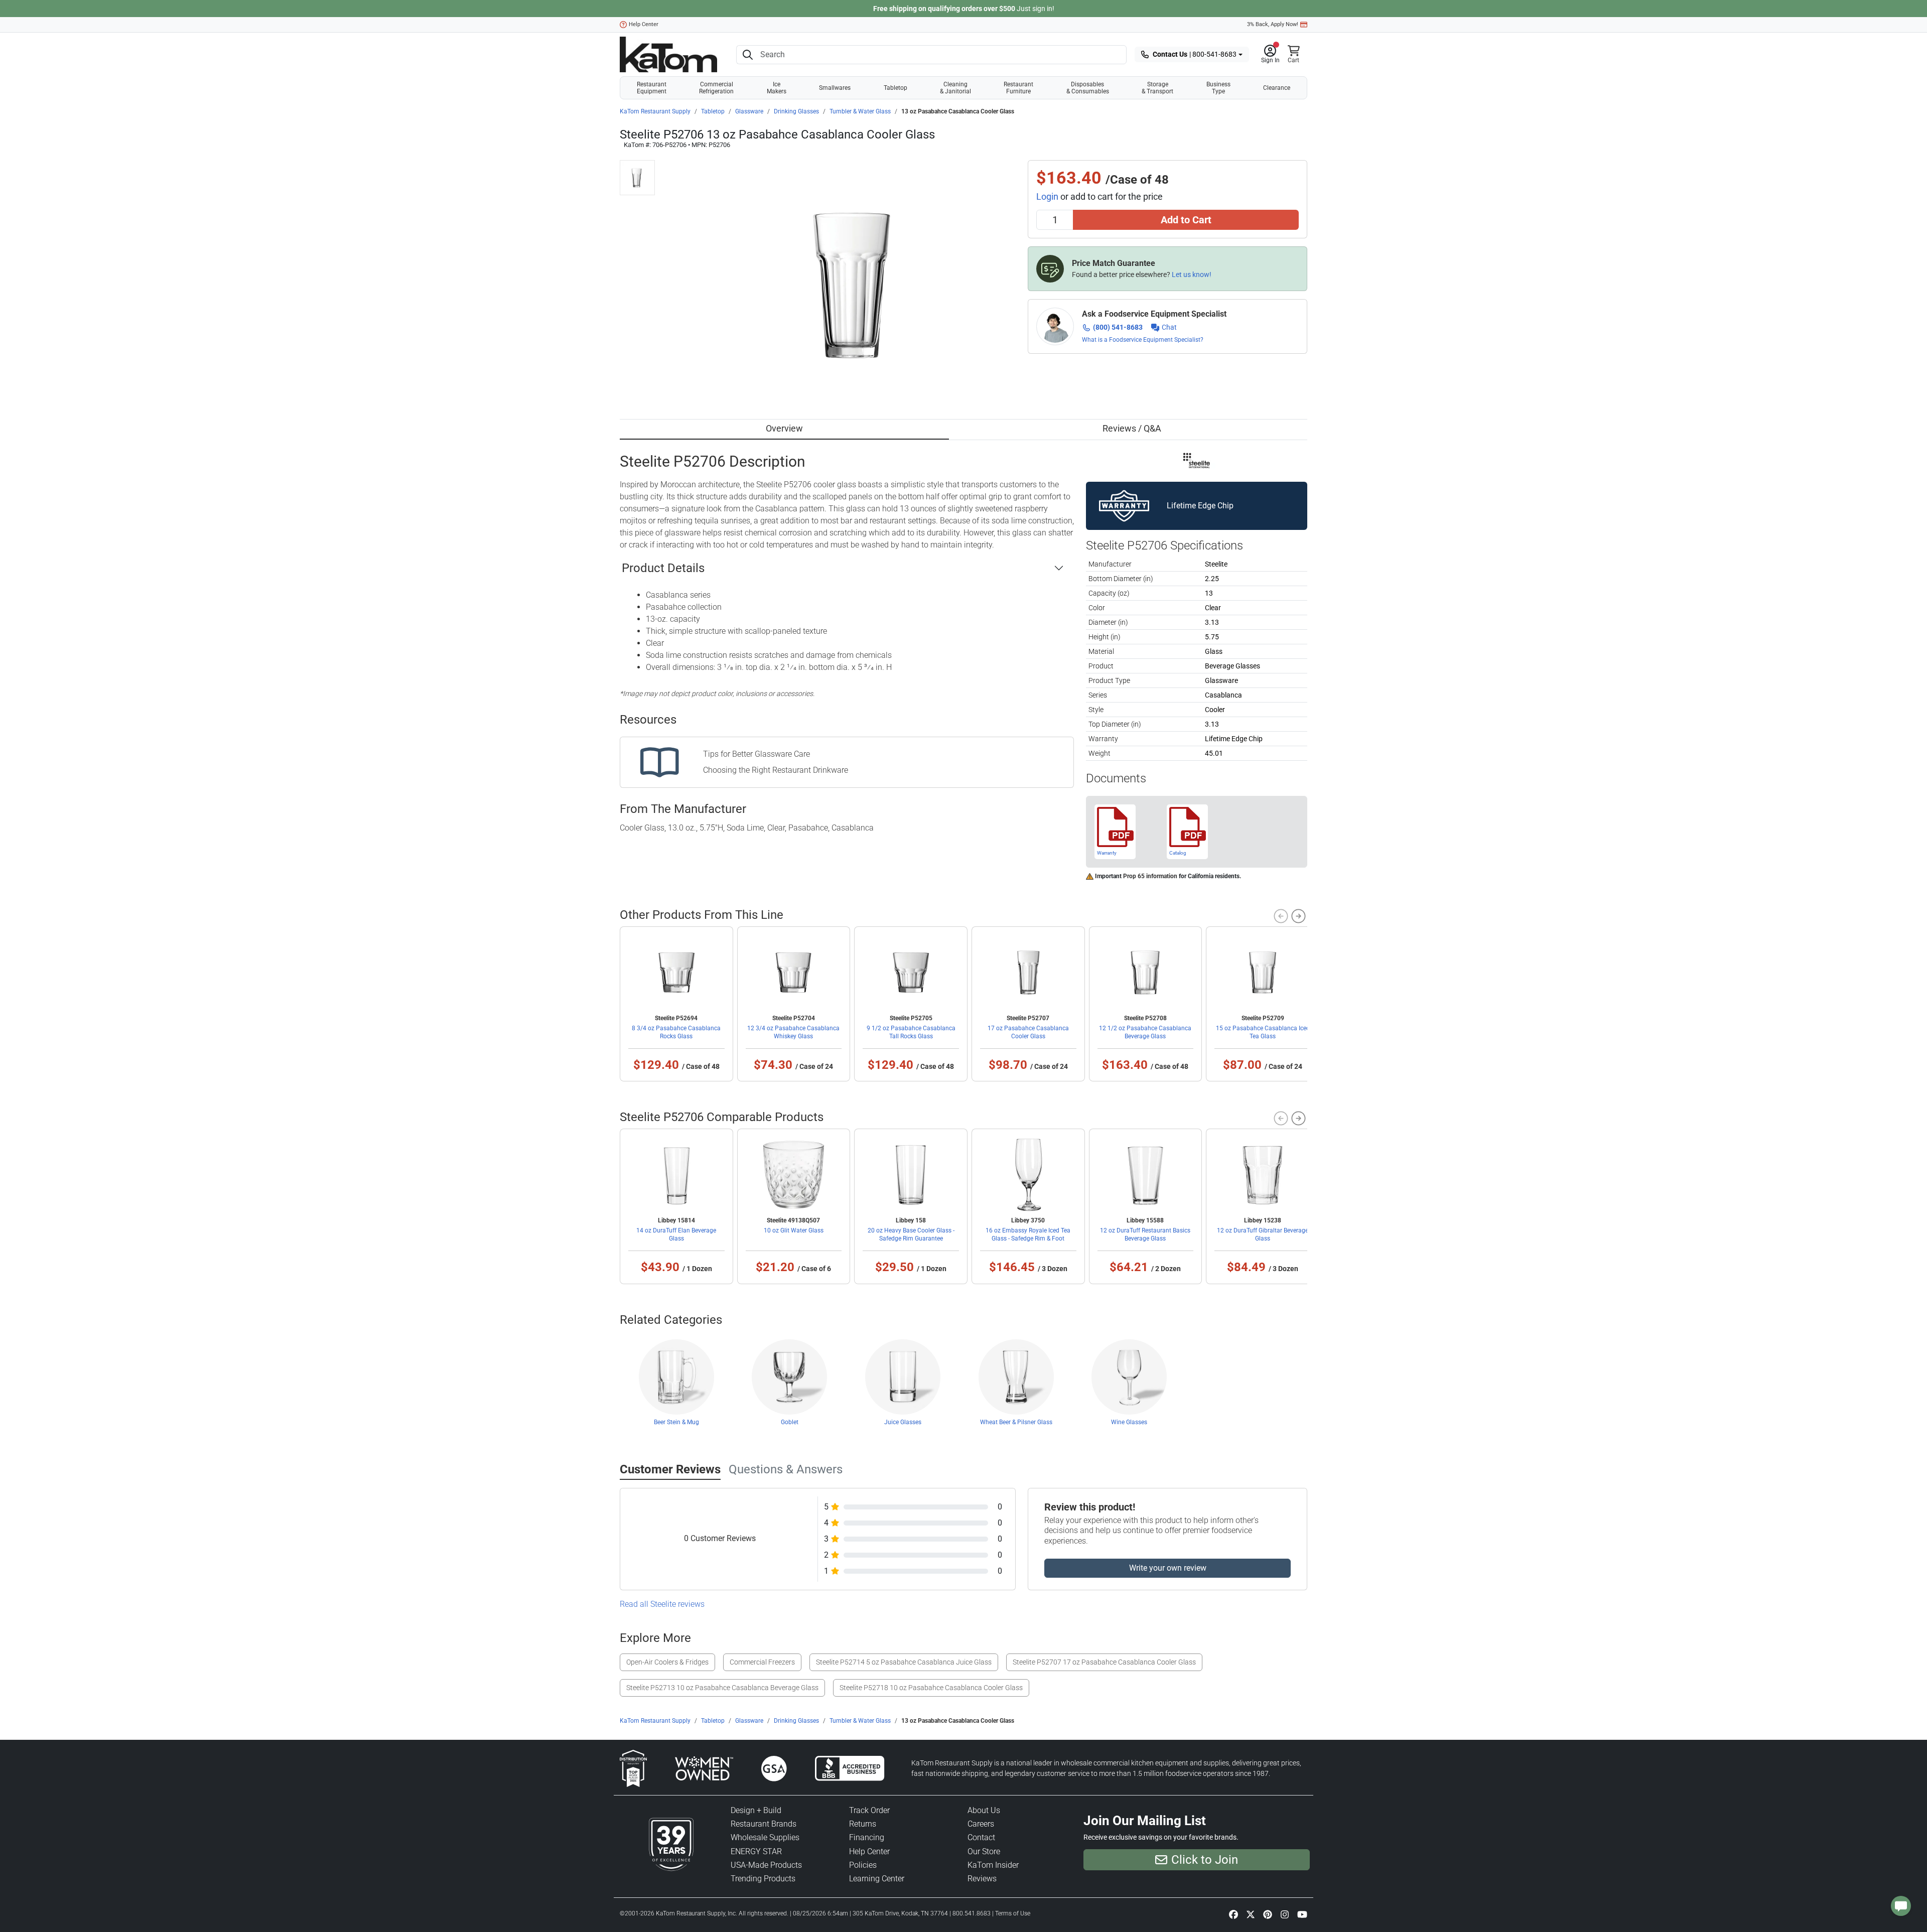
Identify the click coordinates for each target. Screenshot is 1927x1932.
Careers (981, 1824)
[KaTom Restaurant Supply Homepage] (668, 54)
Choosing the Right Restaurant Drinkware (776, 770)
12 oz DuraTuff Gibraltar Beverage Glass (1263, 1234)
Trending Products (763, 1879)
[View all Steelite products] (1197, 460)
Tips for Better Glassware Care (756, 754)
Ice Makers (777, 88)
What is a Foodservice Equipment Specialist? (1143, 340)
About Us (984, 1810)
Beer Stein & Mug (676, 1422)
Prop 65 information (1150, 876)
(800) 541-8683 (1118, 327)
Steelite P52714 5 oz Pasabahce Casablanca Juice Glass (904, 1662)
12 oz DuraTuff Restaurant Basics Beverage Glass (1145, 1234)
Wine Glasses (1129, 1422)
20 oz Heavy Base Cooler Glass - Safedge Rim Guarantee (911, 1234)
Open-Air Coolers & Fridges (667, 1662)
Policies (863, 1865)
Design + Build (756, 1810)
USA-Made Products (766, 1865)
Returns (863, 1824)
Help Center (644, 24)
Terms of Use (1013, 1913)
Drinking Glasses (796, 111)
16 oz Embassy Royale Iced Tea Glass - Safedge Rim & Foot (1028, 1234)
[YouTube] (1302, 1914)
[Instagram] (1285, 1914)
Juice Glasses (903, 1422)
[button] (1270, 55)
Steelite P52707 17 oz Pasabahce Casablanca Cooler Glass (1104, 1662)
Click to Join (1205, 1860)
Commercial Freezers (762, 1662)
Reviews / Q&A (1132, 428)
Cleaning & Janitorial (955, 88)
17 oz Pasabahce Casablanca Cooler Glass (1028, 1032)
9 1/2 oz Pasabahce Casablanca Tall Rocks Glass (911, 1032)
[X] (1251, 1914)
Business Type (1218, 88)
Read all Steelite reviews (662, 1604)
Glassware (749, 111)
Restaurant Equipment (652, 88)
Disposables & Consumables (1088, 88)
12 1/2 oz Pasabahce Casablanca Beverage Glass (1145, 1032)
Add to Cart (1186, 220)
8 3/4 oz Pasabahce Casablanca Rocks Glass (676, 1032)
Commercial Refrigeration (716, 88)
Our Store (984, 1851)
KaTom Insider (993, 1865)
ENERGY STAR (756, 1851)
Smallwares (835, 88)
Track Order (869, 1810)
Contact (981, 1837)
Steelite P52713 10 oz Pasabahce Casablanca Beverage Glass (722, 1688)
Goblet (790, 1422)
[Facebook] (1233, 1914)
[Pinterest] (1268, 1914)
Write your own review (1168, 1568)
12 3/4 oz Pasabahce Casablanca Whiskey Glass (793, 1032)
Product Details (663, 568)
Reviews (982, 1879)
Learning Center (877, 1879)
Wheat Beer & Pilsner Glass (1016, 1422)
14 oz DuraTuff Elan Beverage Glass (676, 1234)
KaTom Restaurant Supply (655, 111)
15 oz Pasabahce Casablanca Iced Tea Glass (1263, 1032)
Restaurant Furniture (1018, 88)
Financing (867, 1837)
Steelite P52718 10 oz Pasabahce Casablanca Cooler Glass (931, 1688)
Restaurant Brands (764, 1824)
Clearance (1277, 88)
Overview (784, 428)
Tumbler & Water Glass (860, 111)
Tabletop (896, 88)
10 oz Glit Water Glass (794, 1230)
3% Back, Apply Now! (1273, 24)
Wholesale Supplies (765, 1837)
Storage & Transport (1157, 88)
